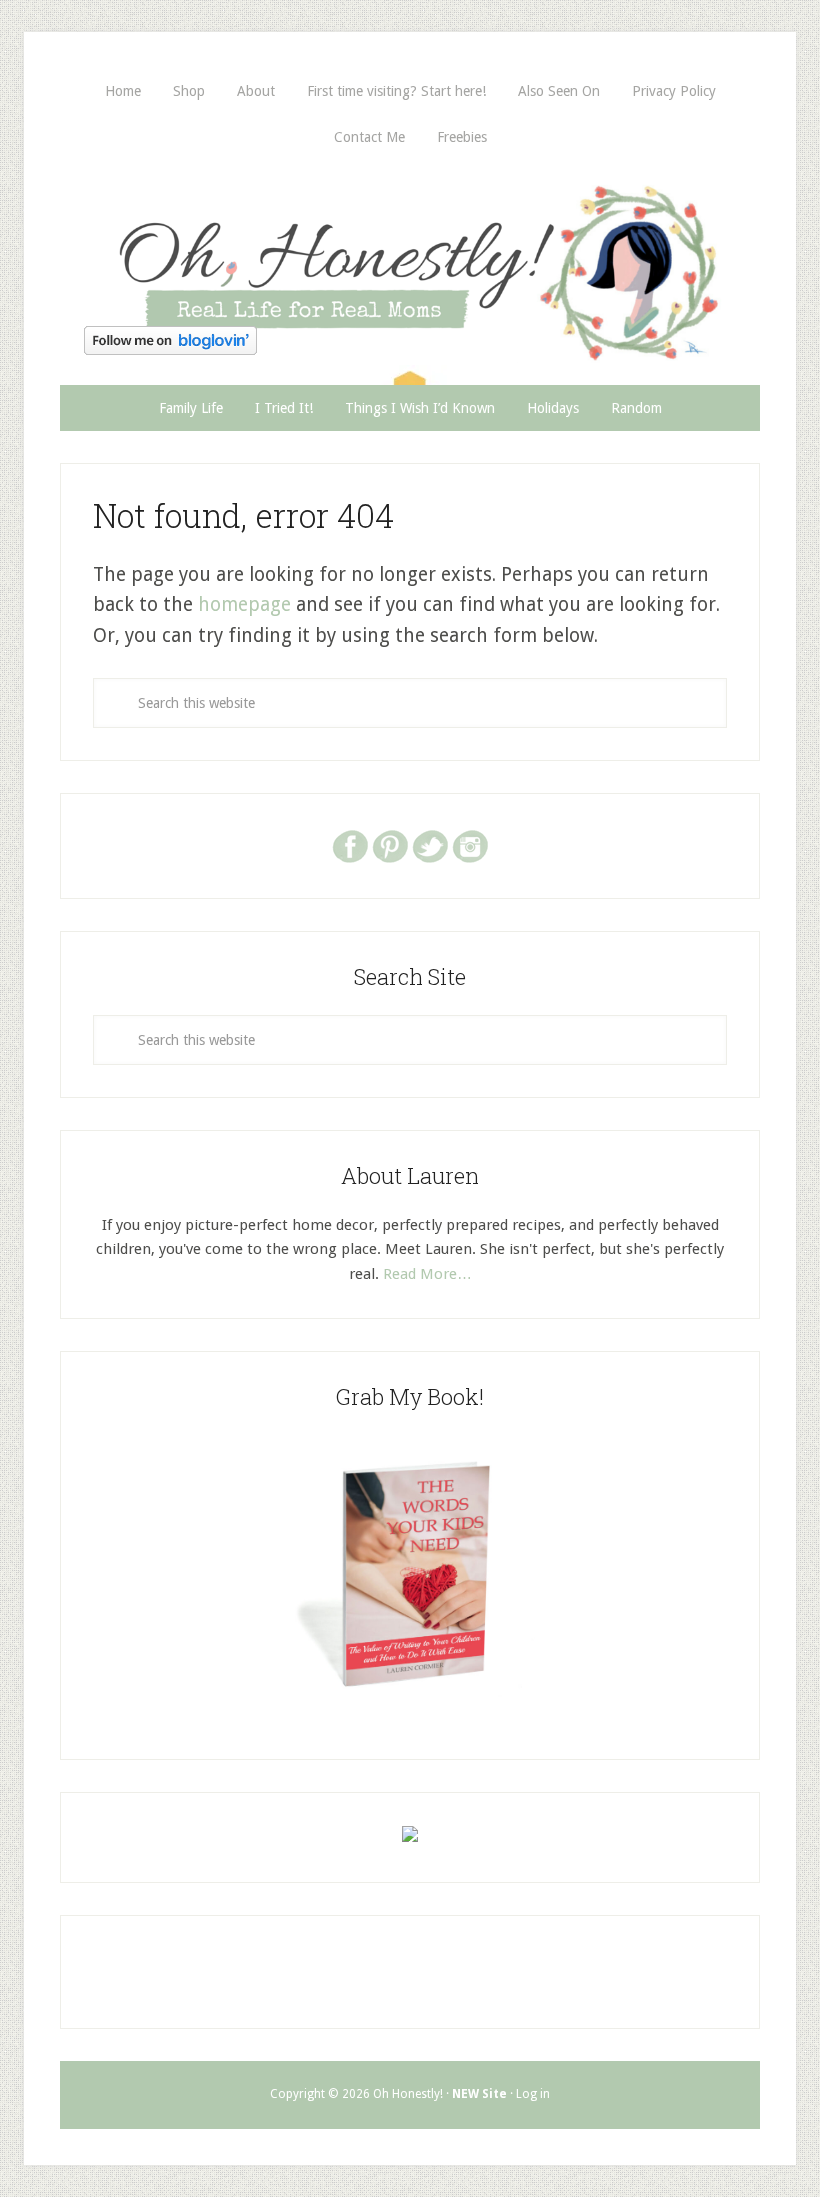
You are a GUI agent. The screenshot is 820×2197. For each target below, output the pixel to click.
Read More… (427, 1274)
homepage (244, 604)
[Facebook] (350, 845)
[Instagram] (470, 845)
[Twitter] (430, 845)
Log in (533, 2094)
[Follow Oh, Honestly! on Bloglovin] (170, 348)
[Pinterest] (390, 845)
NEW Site (479, 2094)
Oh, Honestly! (410, 239)
